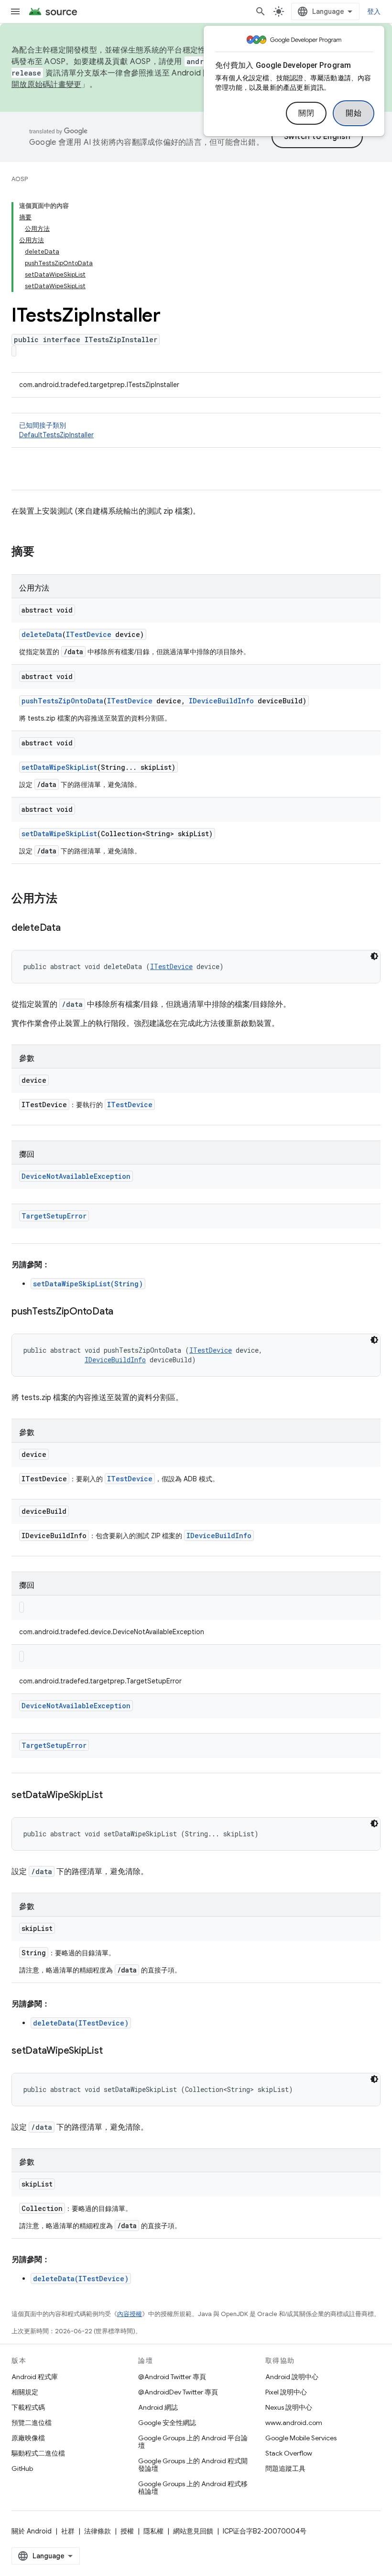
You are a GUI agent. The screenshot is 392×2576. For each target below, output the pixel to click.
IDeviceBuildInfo (221, 701)
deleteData (42, 634)
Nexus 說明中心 (289, 2407)
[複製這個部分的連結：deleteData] (70, 928)
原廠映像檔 (28, 2438)
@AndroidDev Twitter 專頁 (178, 2392)
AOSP (20, 179)
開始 (354, 113)
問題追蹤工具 (285, 2468)
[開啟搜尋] (261, 11)
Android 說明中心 (292, 2377)
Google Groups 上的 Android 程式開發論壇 (193, 2465)
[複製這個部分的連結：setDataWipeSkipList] (112, 1796)
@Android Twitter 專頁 (172, 2377)
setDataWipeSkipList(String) (88, 1284)
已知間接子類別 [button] (56, 430)
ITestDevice (89, 634)
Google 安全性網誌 (167, 2423)
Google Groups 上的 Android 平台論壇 (193, 2442)
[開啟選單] (15, 11)
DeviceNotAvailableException (76, 1176)
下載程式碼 (28, 2407)
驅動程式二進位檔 (38, 2453)
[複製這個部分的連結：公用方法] (67, 899)
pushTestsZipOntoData (62, 701)
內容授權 (130, 2314)
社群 (68, 2531)
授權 (127, 2531)
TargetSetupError (54, 1216)
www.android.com (294, 2423)
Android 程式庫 (35, 2377)
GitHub (22, 2468)
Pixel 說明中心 (286, 2392)
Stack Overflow (289, 2453)
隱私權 (153, 2531)
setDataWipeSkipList (59, 767)
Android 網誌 (158, 2407)
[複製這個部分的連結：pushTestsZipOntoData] (123, 1312)
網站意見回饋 (193, 2531)
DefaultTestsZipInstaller (56, 435)
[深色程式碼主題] (374, 956)
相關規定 (25, 2392)
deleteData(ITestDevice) (81, 2023)
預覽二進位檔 (32, 2423)
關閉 (306, 113)
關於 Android (32, 2531)
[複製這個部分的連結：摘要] (44, 552)
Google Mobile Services (301, 2438)
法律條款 (98, 2531)
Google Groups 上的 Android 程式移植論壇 (193, 2488)
